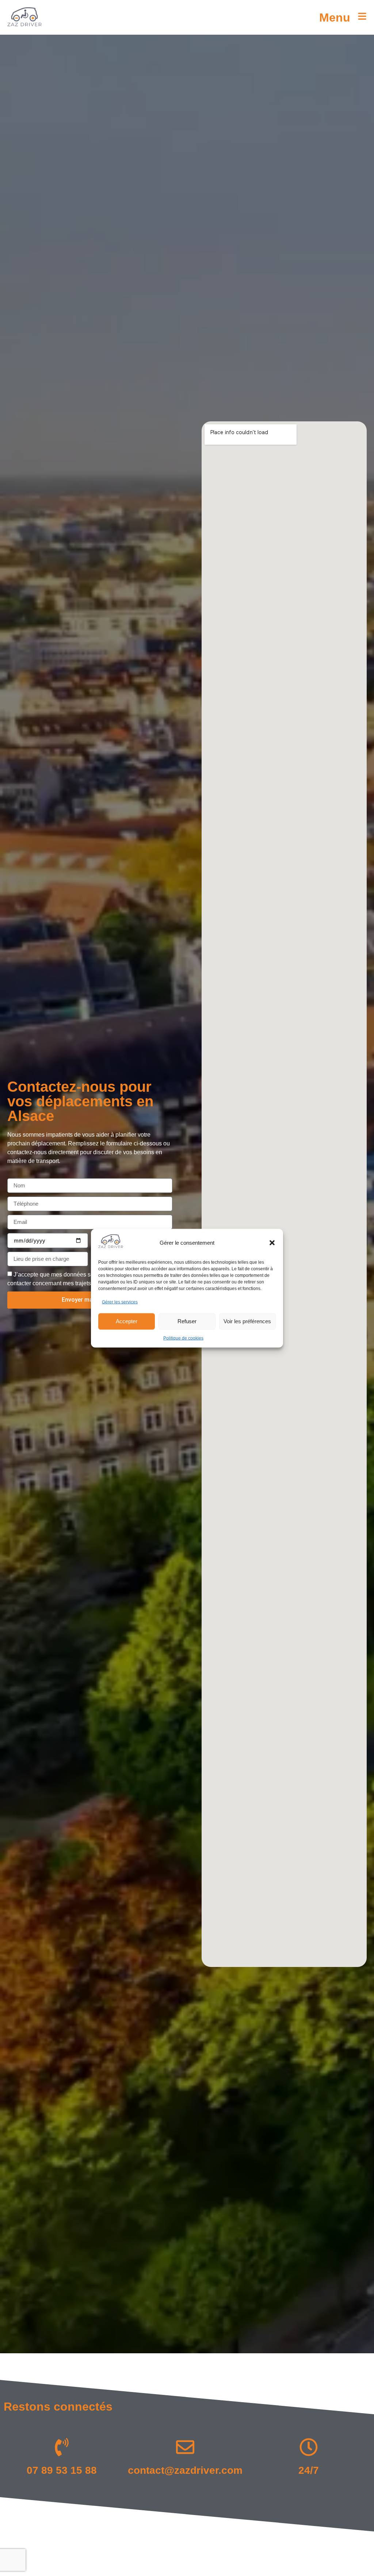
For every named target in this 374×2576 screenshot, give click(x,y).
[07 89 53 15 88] (62, 2447)
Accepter (127, 1321)
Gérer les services (120, 1302)
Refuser (187, 1321)
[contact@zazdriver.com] (185, 2447)
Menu (335, 18)
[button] (272, 1243)
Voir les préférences (247, 1321)
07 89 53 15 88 (62, 2470)
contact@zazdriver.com (185, 2470)
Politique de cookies (183, 1338)
